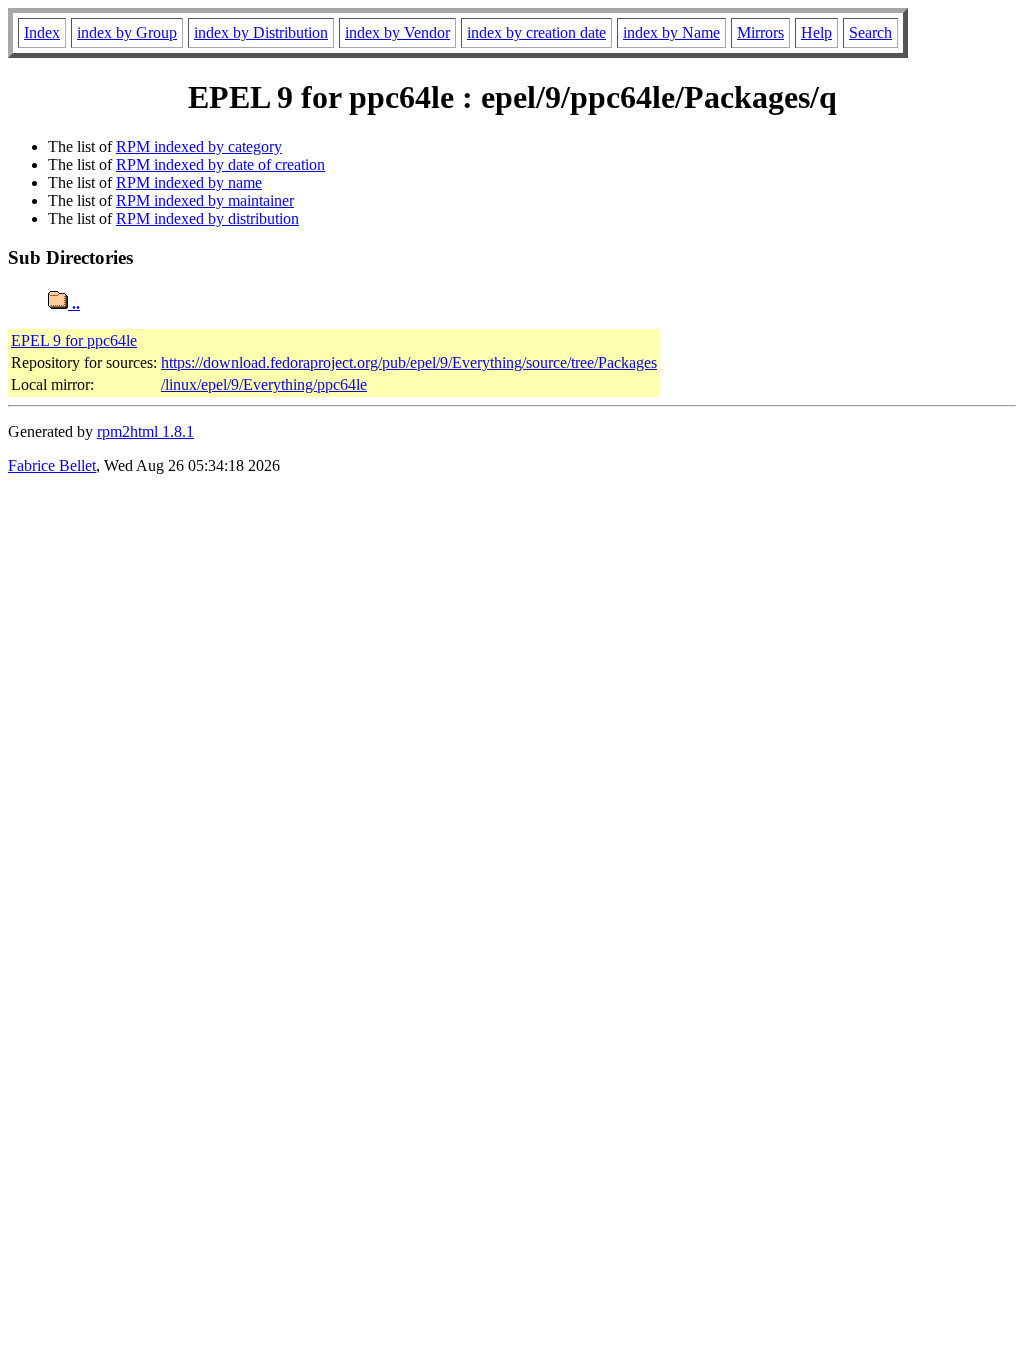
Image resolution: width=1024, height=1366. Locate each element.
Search (870, 32)
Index (42, 32)
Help (816, 32)
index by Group (127, 32)
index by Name (671, 32)
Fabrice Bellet (52, 465)
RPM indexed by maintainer (205, 200)
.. (74, 303)
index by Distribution (261, 32)
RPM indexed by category (199, 146)
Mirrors (760, 32)
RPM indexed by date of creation (220, 164)
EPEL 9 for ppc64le (74, 340)
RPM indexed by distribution (207, 218)
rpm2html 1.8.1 (145, 431)
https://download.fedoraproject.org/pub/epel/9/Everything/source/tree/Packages (409, 362)
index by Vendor (397, 32)
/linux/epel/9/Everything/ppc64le (264, 384)
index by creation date (536, 32)
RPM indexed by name (189, 182)
